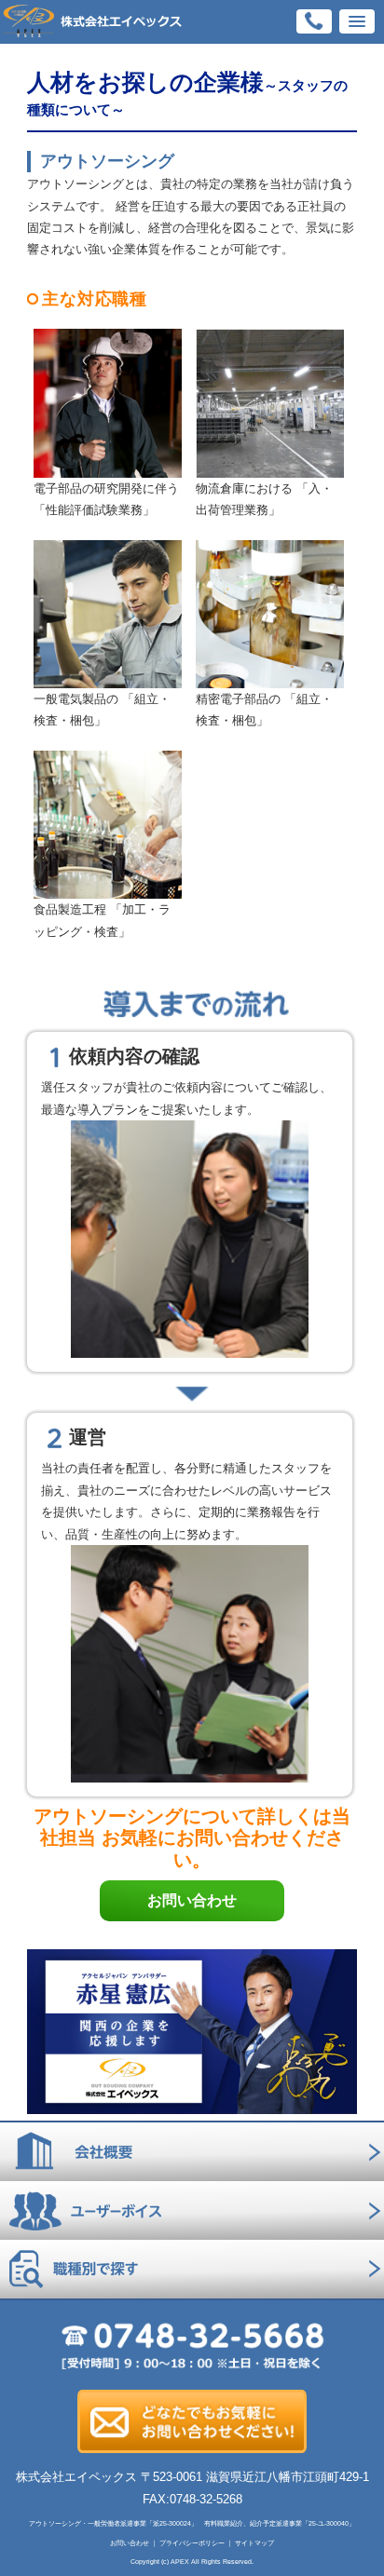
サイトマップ (254, 2543)
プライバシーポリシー (192, 2543)
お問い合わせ (192, 1900)
